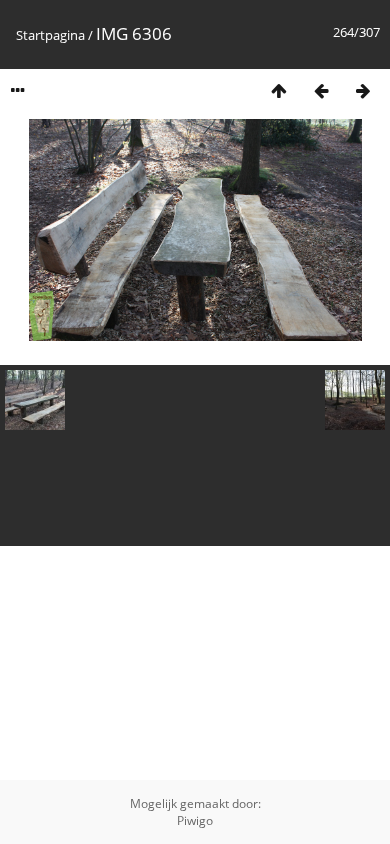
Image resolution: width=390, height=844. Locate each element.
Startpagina (50, 35)
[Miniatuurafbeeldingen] (279, 90)
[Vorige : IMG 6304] (321, 90)
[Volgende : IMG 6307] (363, 90)
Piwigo (195, 820)
